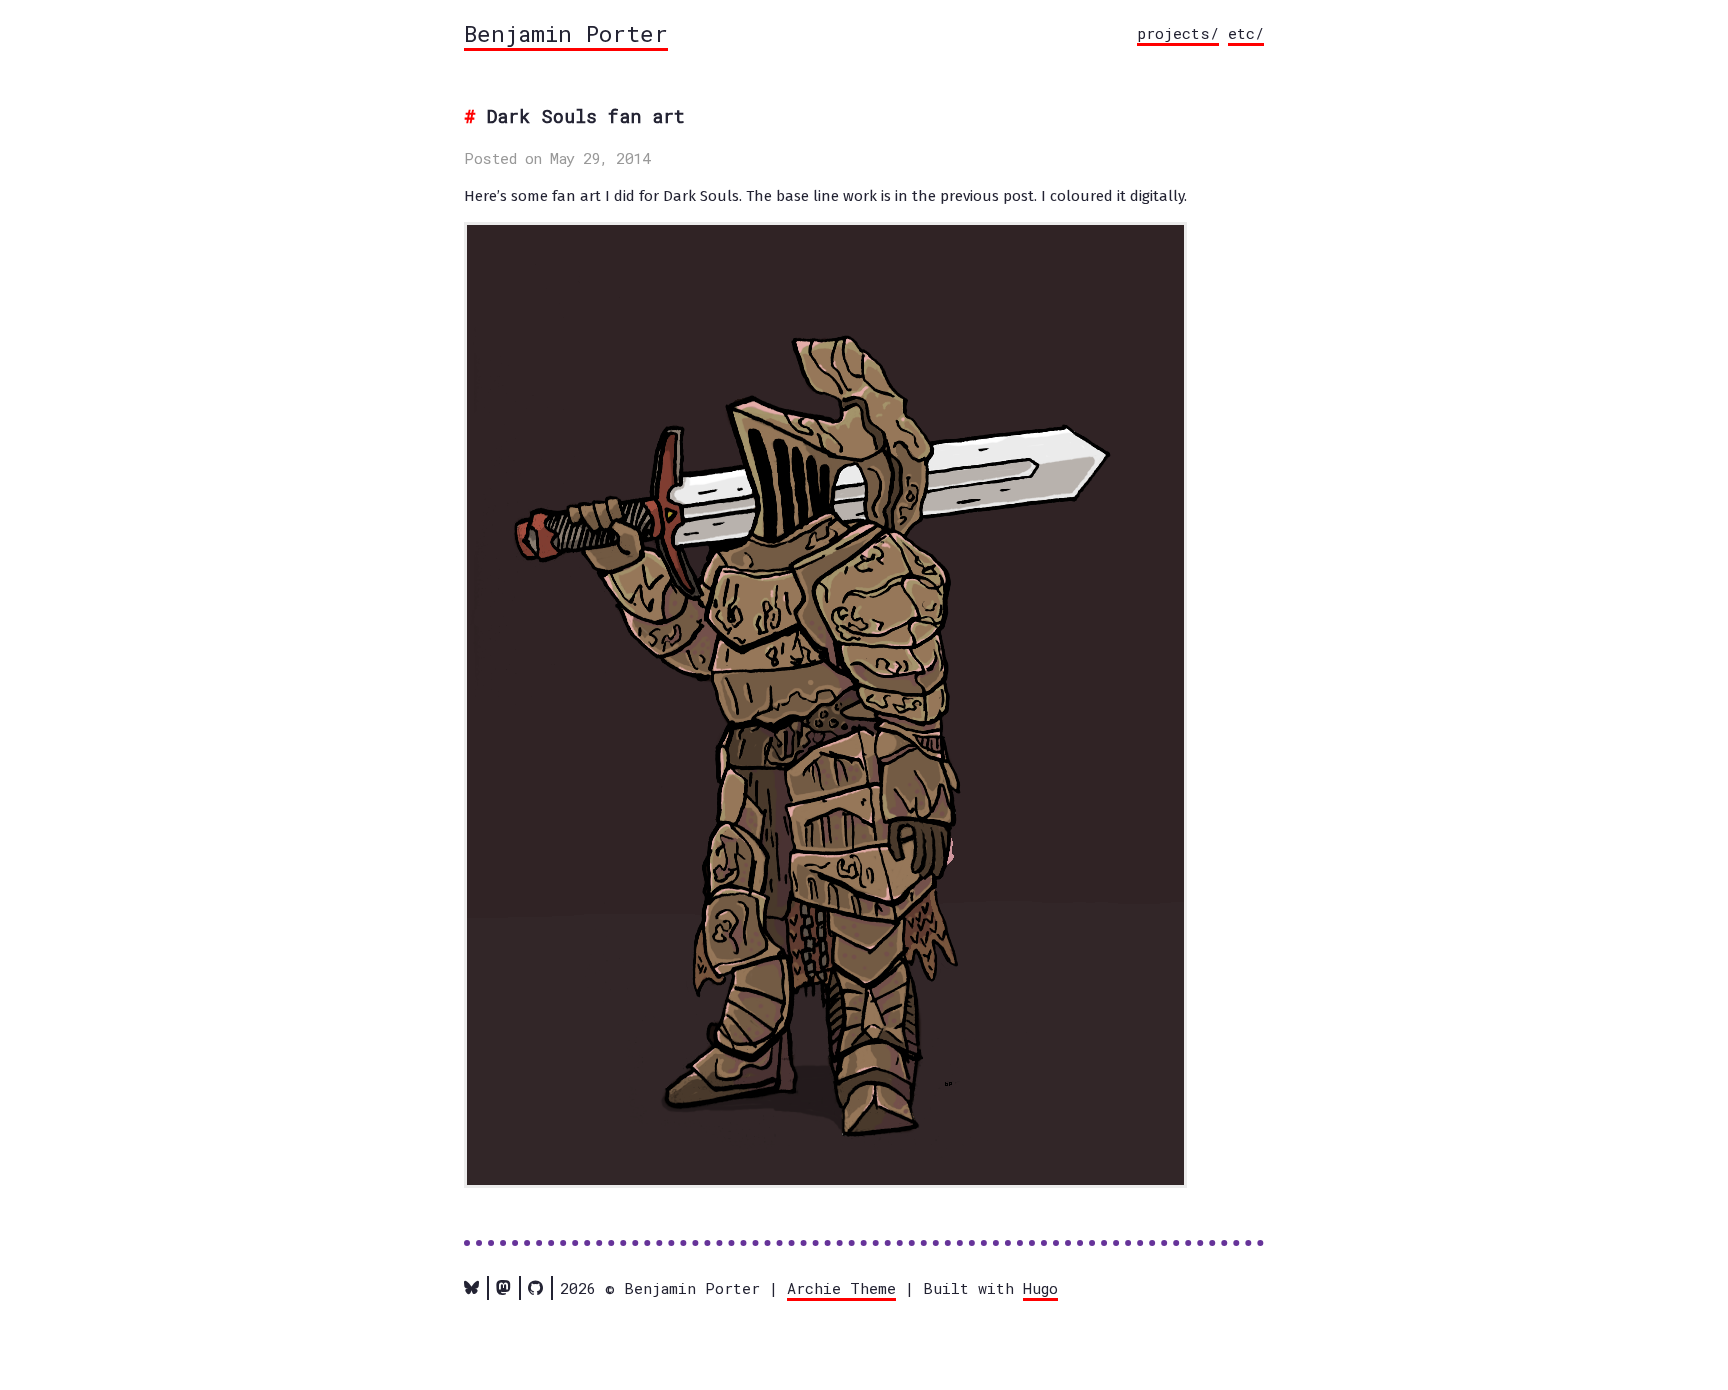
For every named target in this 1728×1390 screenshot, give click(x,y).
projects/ (1178, 33)
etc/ (1246, 33)
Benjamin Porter (566, 33)
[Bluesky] (471, 1288)
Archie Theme (841, 1288)
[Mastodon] (503, 1288)
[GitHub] (535, 1288)
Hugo (1040, 1288)
